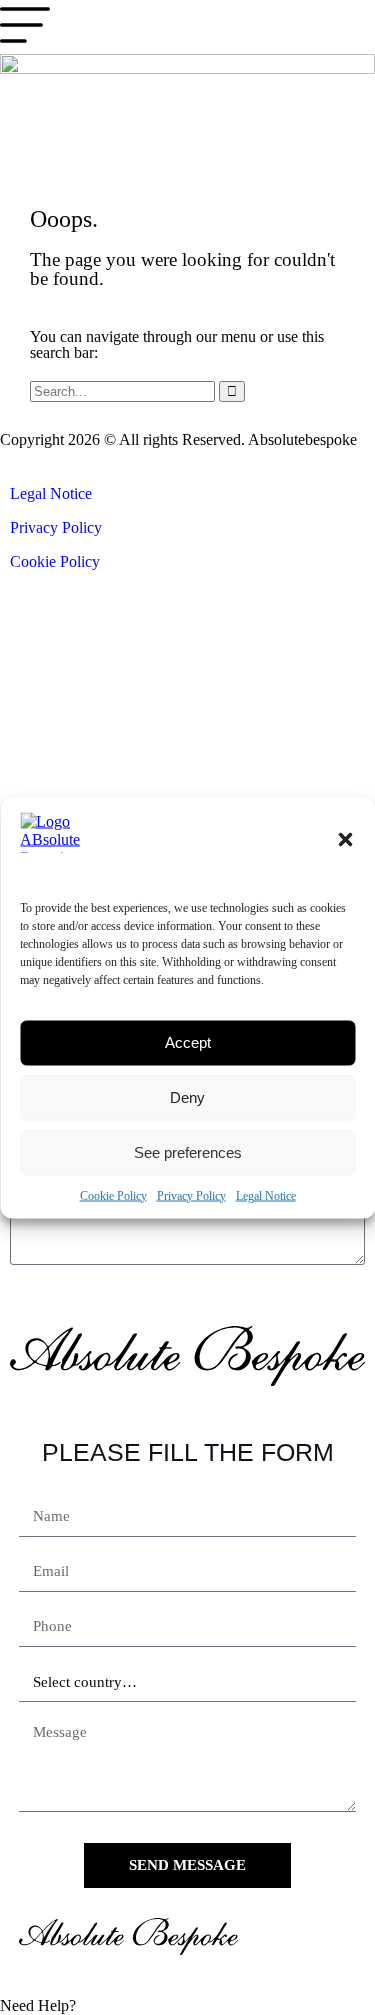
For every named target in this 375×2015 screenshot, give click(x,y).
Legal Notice (266, 1195)
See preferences (188, 1152)
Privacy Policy (191, 1195)
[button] (345, 839)
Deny (187, 1097)
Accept (188, 1042)
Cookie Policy (113, 1195)
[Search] (232, 391)
